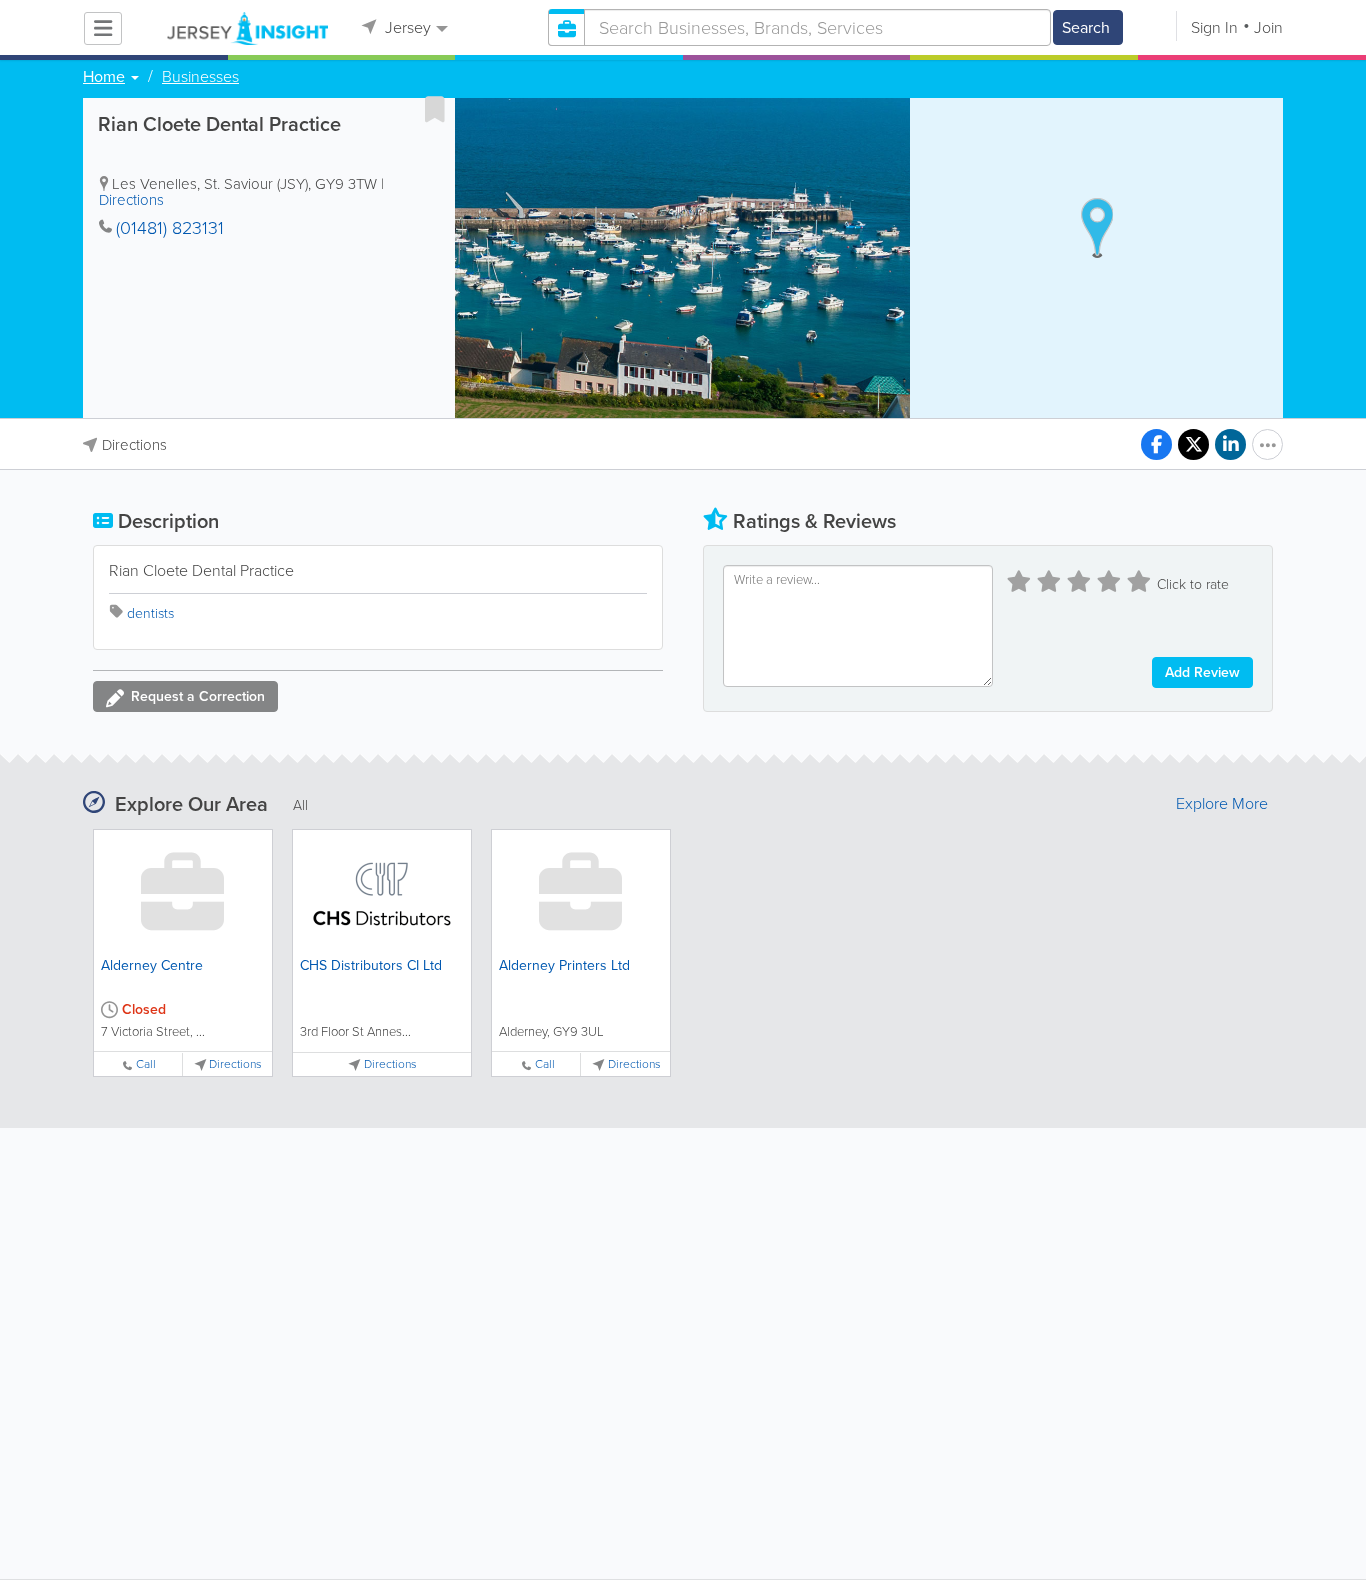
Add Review (1202, 672)
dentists (150, 613)
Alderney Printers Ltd (564, 965)
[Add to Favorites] (435, 109)
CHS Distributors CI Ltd (371, 965)
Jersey (406, 27)
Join (1268, 27)
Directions (131, 200)
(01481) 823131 (170, 228)
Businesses (200, 77)
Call (146, 1064)
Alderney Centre (152, 965)
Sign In (1214, 27)
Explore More (1222, 804)
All (300, 805)
